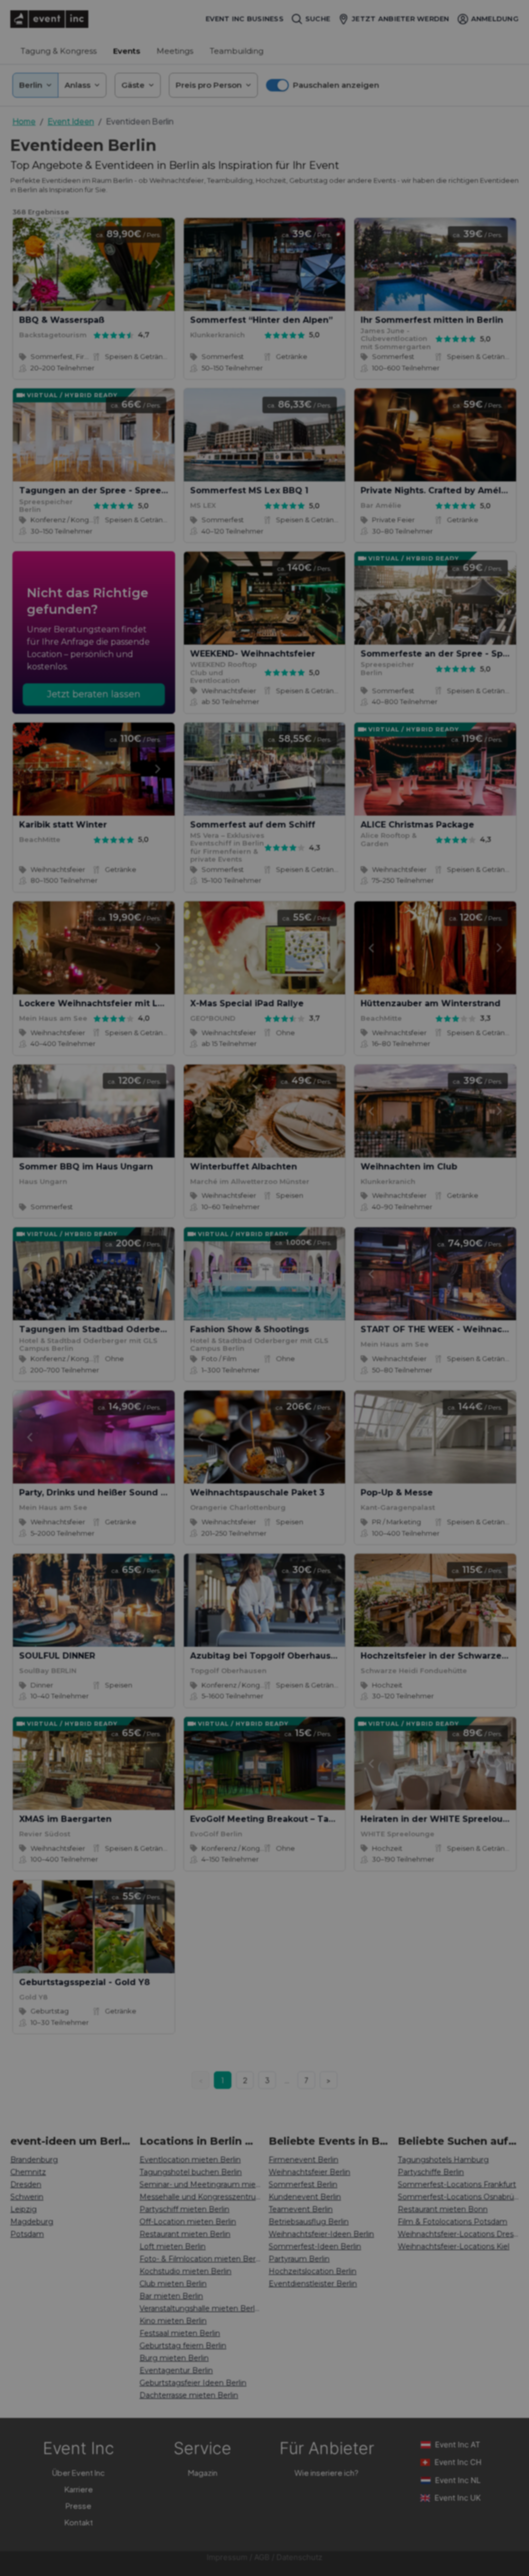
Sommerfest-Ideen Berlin (315, 2246)
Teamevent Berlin (301, 2209)
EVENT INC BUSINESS (245, 19)
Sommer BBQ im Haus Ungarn (86, 1167)
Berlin (31, 85)
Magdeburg (32, 2222)
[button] (323, 85)
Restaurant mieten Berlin (185, 2234)
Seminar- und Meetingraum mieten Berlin (200, 2184)
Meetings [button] (175, 51)
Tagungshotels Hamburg (443, 2160)
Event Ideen (71, 121)
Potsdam (27, 2234)
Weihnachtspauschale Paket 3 (257, 1493)
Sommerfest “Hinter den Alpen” (261, 320)
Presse (79, 2505)
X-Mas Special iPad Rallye (247, 1003)
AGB (262, 2557)
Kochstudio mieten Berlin (185, 2271)
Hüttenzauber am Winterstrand (431, 1003)
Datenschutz (299, 2557)
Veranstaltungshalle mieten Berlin (200, 2308)
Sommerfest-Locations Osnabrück (458, 2197)
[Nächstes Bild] (158, 264)
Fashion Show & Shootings (250, 1329)
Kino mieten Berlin (173, 2321)
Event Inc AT (458, 2445)
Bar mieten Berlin (171, 2296)
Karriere (79, 2489)
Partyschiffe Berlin (431, 2172)
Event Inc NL (458, 2480)
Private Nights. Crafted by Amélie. (436, 490)
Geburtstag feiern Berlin (183, 2346)
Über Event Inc (79, 2472)
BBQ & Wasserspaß (62, 320)
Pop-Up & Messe (397, 1493)
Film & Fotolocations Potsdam (453, 2222)
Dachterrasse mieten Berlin (189, 2395)
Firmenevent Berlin (304, 2160)
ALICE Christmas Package (417, 825)
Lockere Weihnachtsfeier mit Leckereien (111, 1003)
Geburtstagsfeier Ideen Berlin (193, 2383)
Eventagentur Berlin (176, 2370)
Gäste (133, 85)
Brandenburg (34, 2160)
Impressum (227, 2557)
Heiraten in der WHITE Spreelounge (440, 1819)
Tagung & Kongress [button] (59, 51)
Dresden (26, 2184)
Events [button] (127, 51)
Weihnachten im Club (409, 1167)
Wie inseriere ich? (326, 2472)
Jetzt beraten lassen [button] (94, 694)
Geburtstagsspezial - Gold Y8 (84, 1982)
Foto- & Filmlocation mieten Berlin (200, 2259)
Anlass (77, 85)
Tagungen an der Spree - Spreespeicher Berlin (124, 490)
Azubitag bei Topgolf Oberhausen (266, 1656)
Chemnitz (28, 2172)
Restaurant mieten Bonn (443, 2209)
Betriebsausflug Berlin (309, 2222)
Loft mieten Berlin (173, 2246)
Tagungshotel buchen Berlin (191, 2172)
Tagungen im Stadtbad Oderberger (99, 1329)
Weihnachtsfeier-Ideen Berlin (321, 2234)
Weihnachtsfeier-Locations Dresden (458, 2234)
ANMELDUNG (495, 19)
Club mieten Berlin (173, 2284)
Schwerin (27, 2197)
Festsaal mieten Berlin (180, 2333)
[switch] (277, 85)
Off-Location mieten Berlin (188, 2222)
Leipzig (24, 2209)
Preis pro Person (209, 85)
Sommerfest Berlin (303, 2184)
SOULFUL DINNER (57, 1656)
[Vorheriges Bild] (29, 264)
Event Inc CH (458, 2462)
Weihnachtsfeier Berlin (309, 2172)
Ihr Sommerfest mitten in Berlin (432, 320)
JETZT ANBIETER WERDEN (400, 19)
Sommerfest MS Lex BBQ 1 (249, 490)
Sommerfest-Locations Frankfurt (457, 2184)
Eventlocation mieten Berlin (190, 2160)
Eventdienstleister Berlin (313, 2284)
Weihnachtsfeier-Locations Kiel (454, 2246)
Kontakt (79, 2522)
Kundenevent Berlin (305, 2197)
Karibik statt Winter (63, 825)
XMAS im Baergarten (65, 1819)
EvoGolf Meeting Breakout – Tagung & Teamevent (302, 1819)
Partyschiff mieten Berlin (184, 2209)
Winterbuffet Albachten (244, 1167)
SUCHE (318, 19)
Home (24, 121)
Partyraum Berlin (299, 2259)
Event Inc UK (458, 2498)
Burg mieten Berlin (174, 2358)
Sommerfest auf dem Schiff (253, 825)
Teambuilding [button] (237, 51)
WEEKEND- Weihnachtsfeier (253, 654)
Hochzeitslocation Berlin (313, 2271)
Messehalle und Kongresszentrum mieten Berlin (200, 2197)
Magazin (203, 2472)
